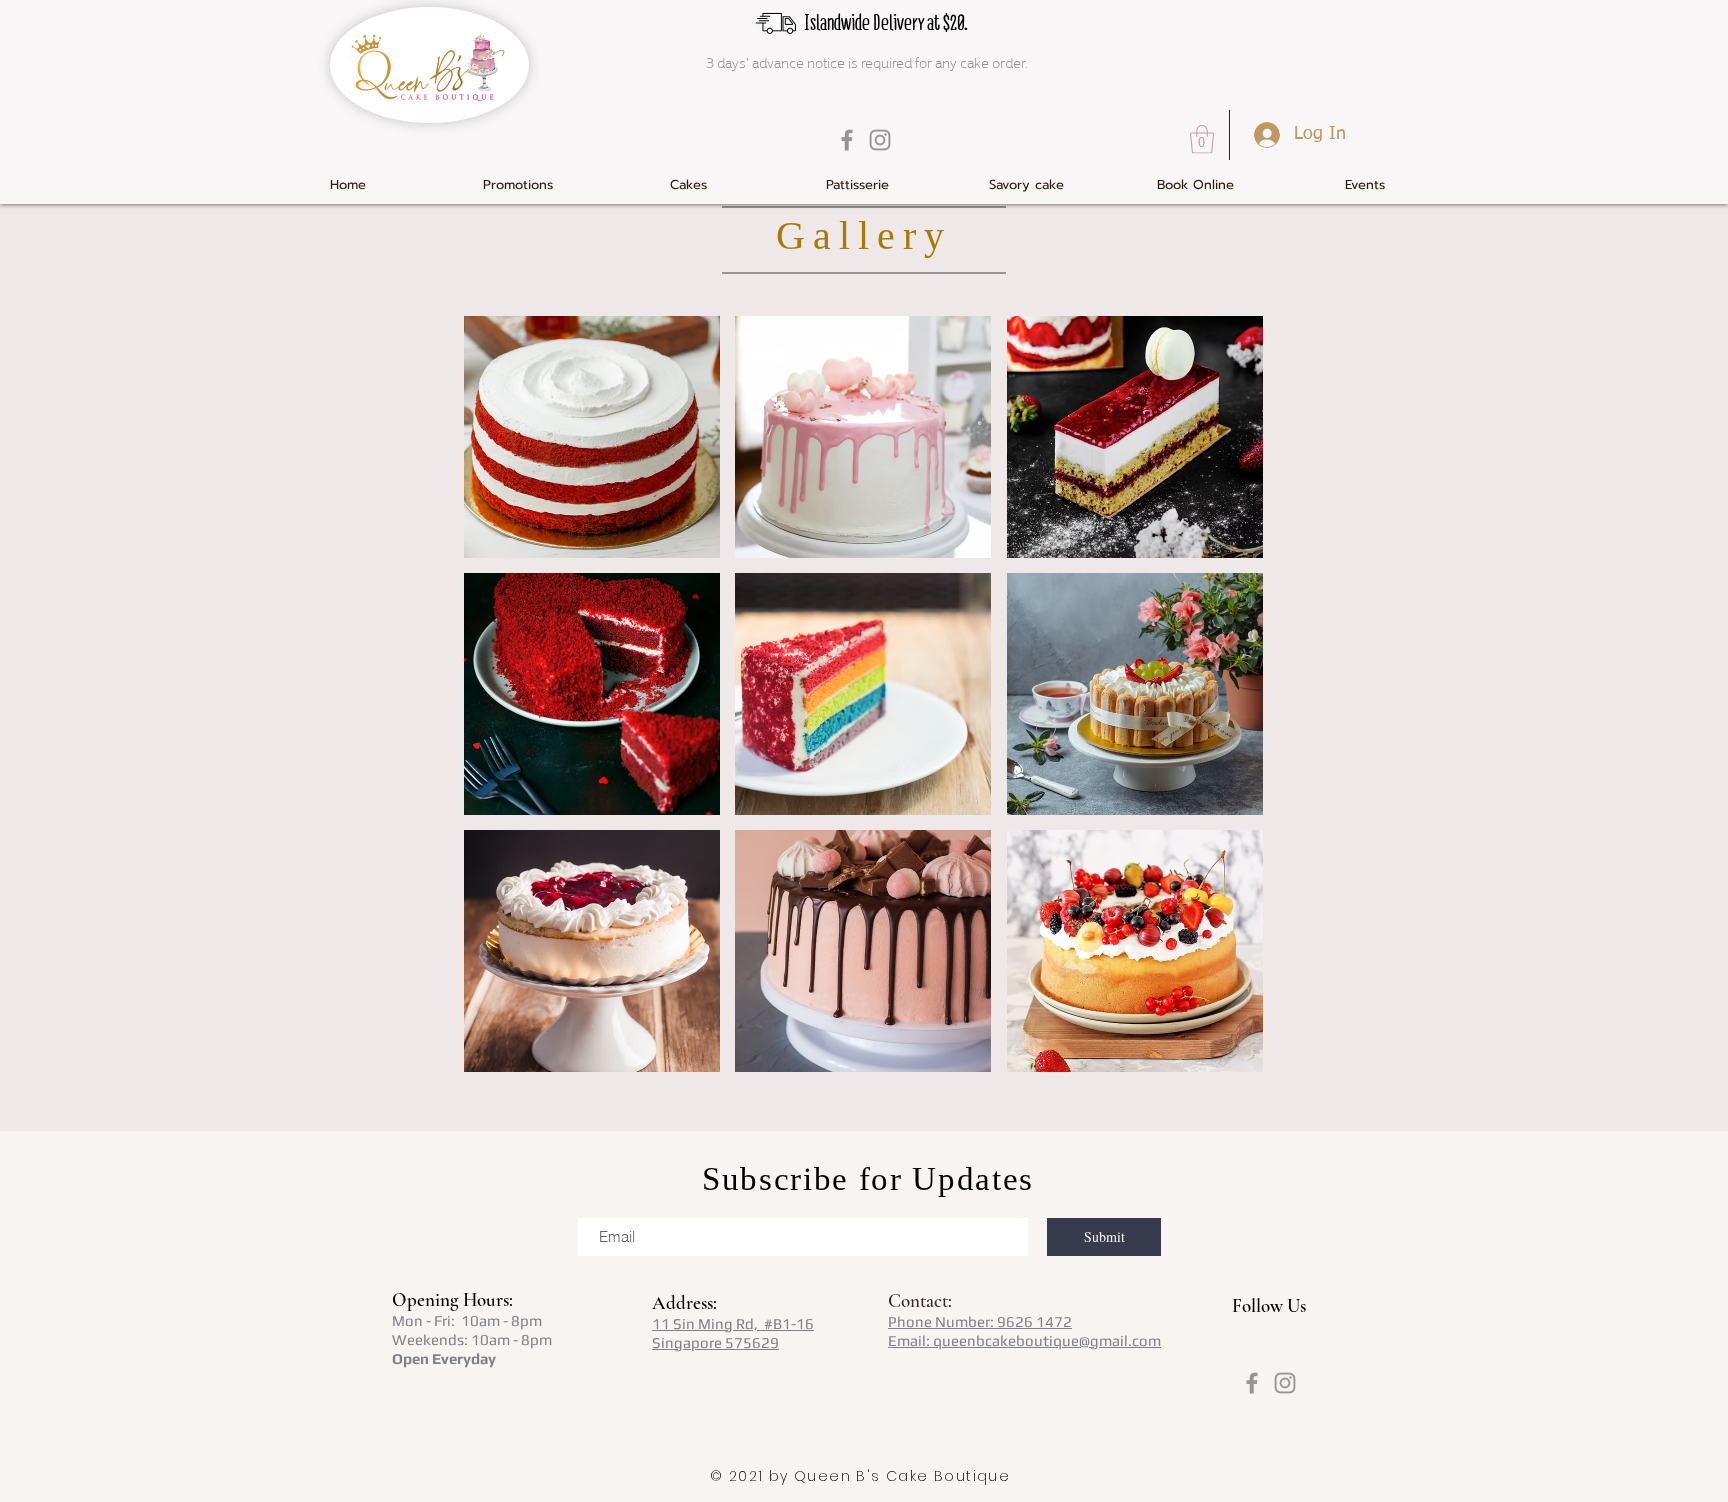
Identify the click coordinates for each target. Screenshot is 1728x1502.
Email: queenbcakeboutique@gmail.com (1024, 1340)
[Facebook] (847, 140)
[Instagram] (880, 140)
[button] (1202, 139)
